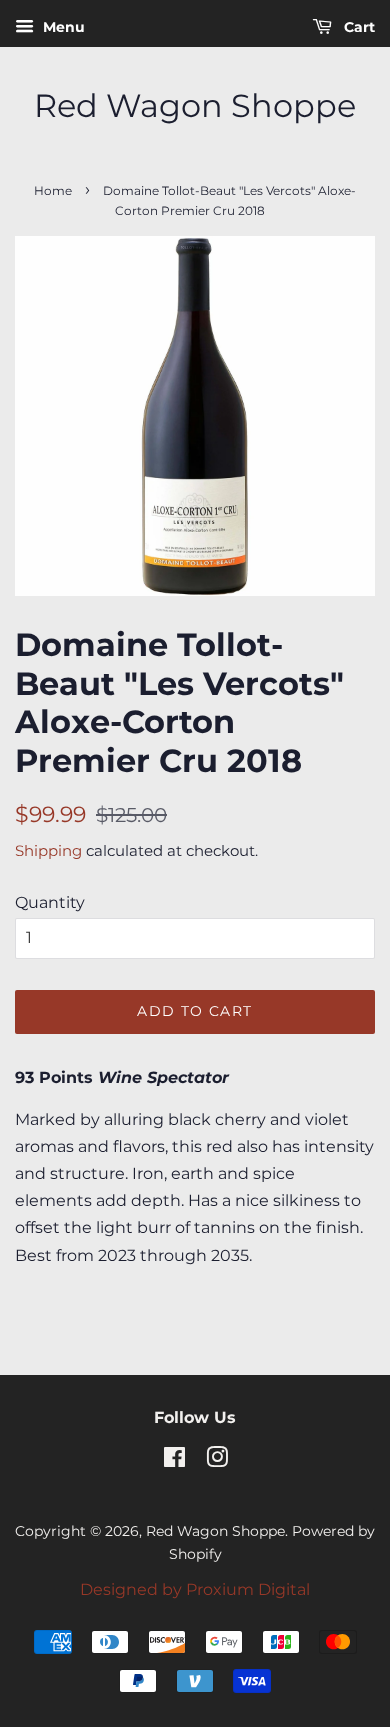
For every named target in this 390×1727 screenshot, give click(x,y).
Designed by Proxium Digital (195, 1589)
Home (53, 190)
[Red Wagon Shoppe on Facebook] (174, 1461)
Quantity (50, 902)
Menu (62, 27)
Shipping (48, 850)
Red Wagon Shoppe (195, 106)
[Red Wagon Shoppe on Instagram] (217, 1461)
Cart (357, 27)
